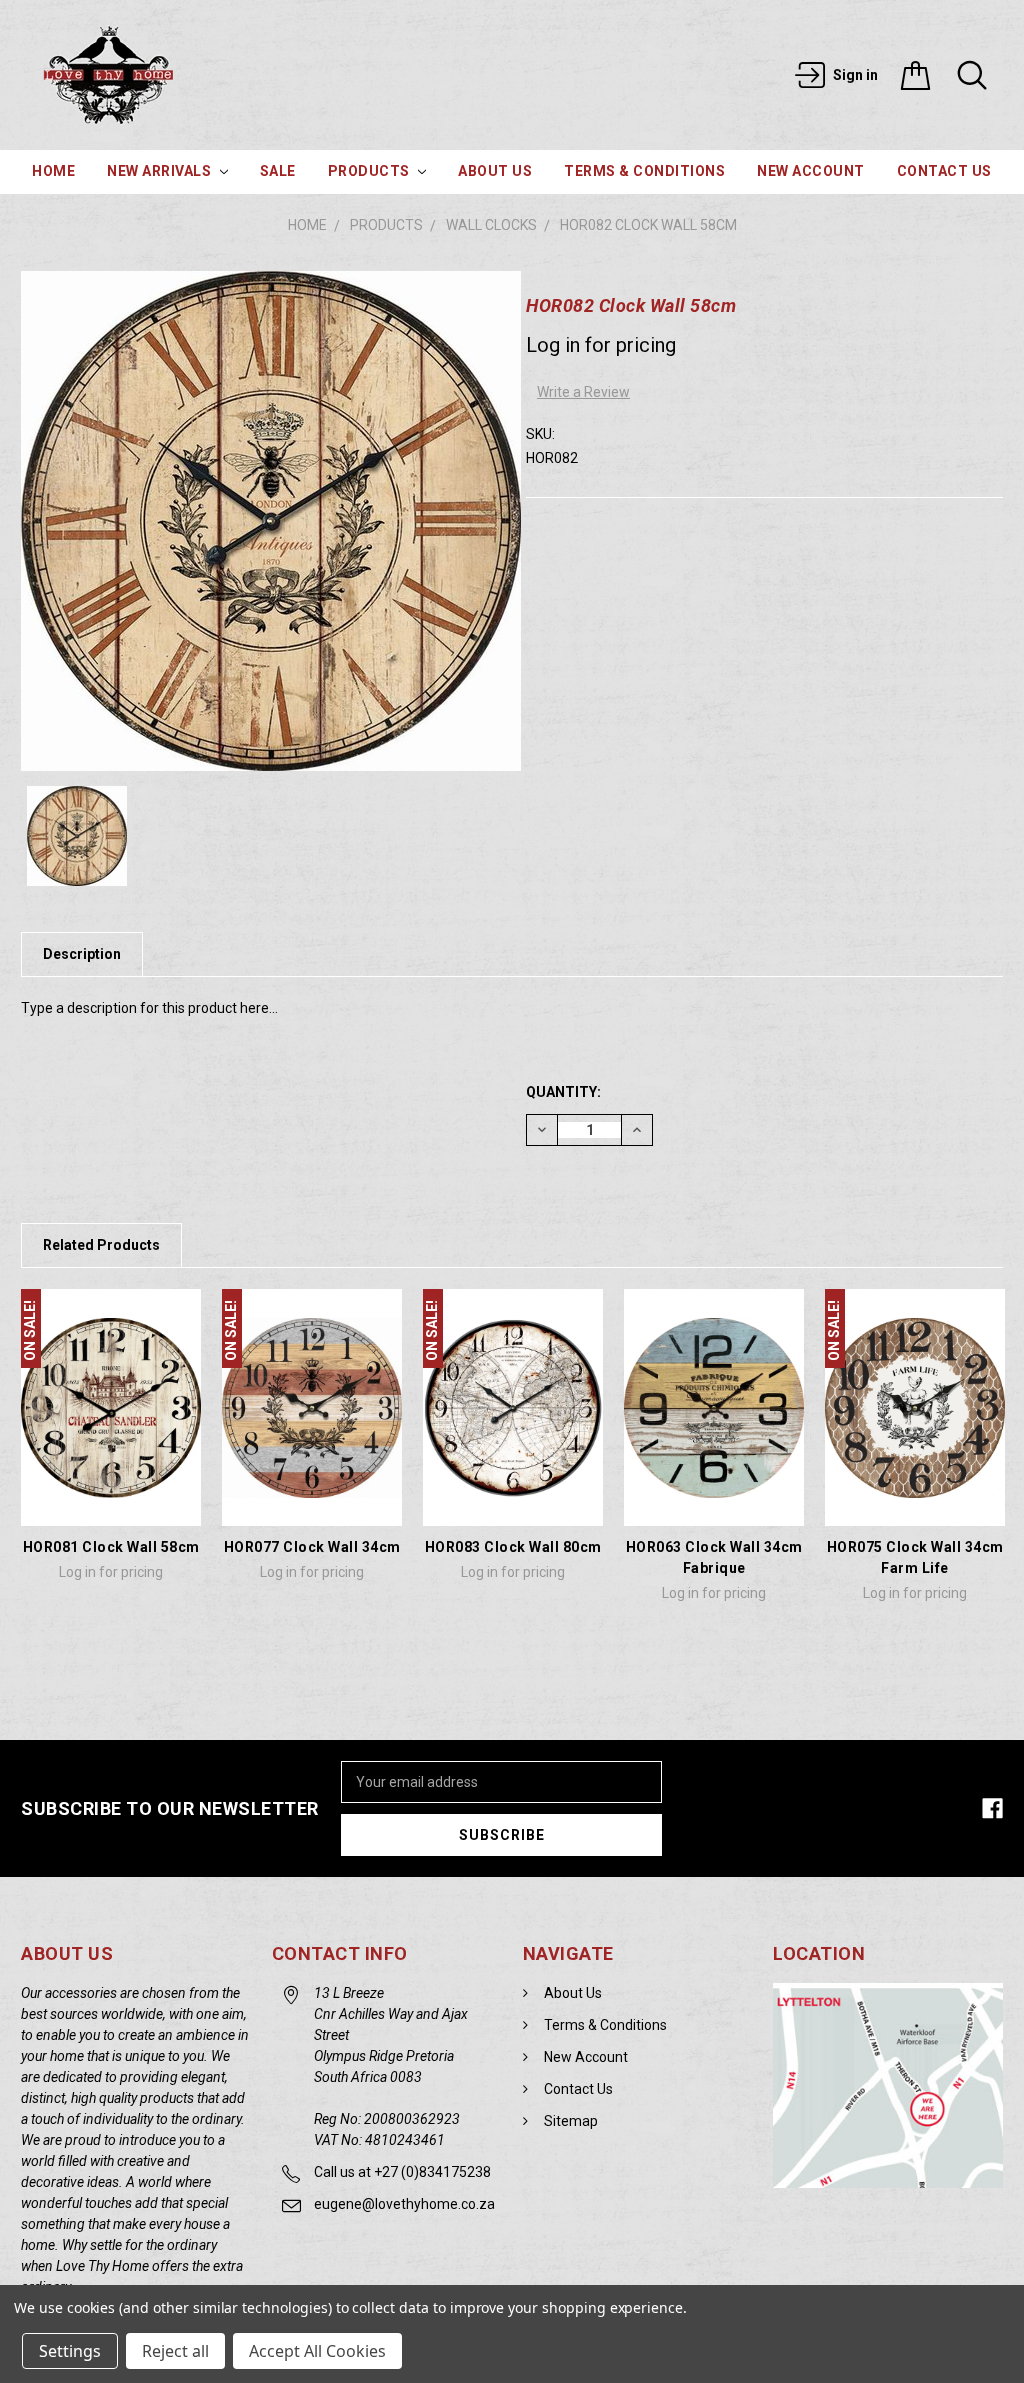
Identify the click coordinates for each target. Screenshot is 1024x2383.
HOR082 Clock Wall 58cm (648, 225)
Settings (70, 2351)
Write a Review (583, 392)
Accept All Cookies (317, 2351)
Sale (278, 171)
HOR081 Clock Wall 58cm (111, 1547)
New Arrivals (161, 171)
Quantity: (563, 1092)
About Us (495, 171)
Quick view (111, 1499)
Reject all (175, 2351)
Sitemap (571, 2121)
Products (371, 171)
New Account (811, 171)
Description (82, 954)
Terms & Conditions (644, 171)
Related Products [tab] (101, 1245)
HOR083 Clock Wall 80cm (513, 1547)
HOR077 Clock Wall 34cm (312, 1547)
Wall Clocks (491, 225)
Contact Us (944, 171)
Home (53, 171)
